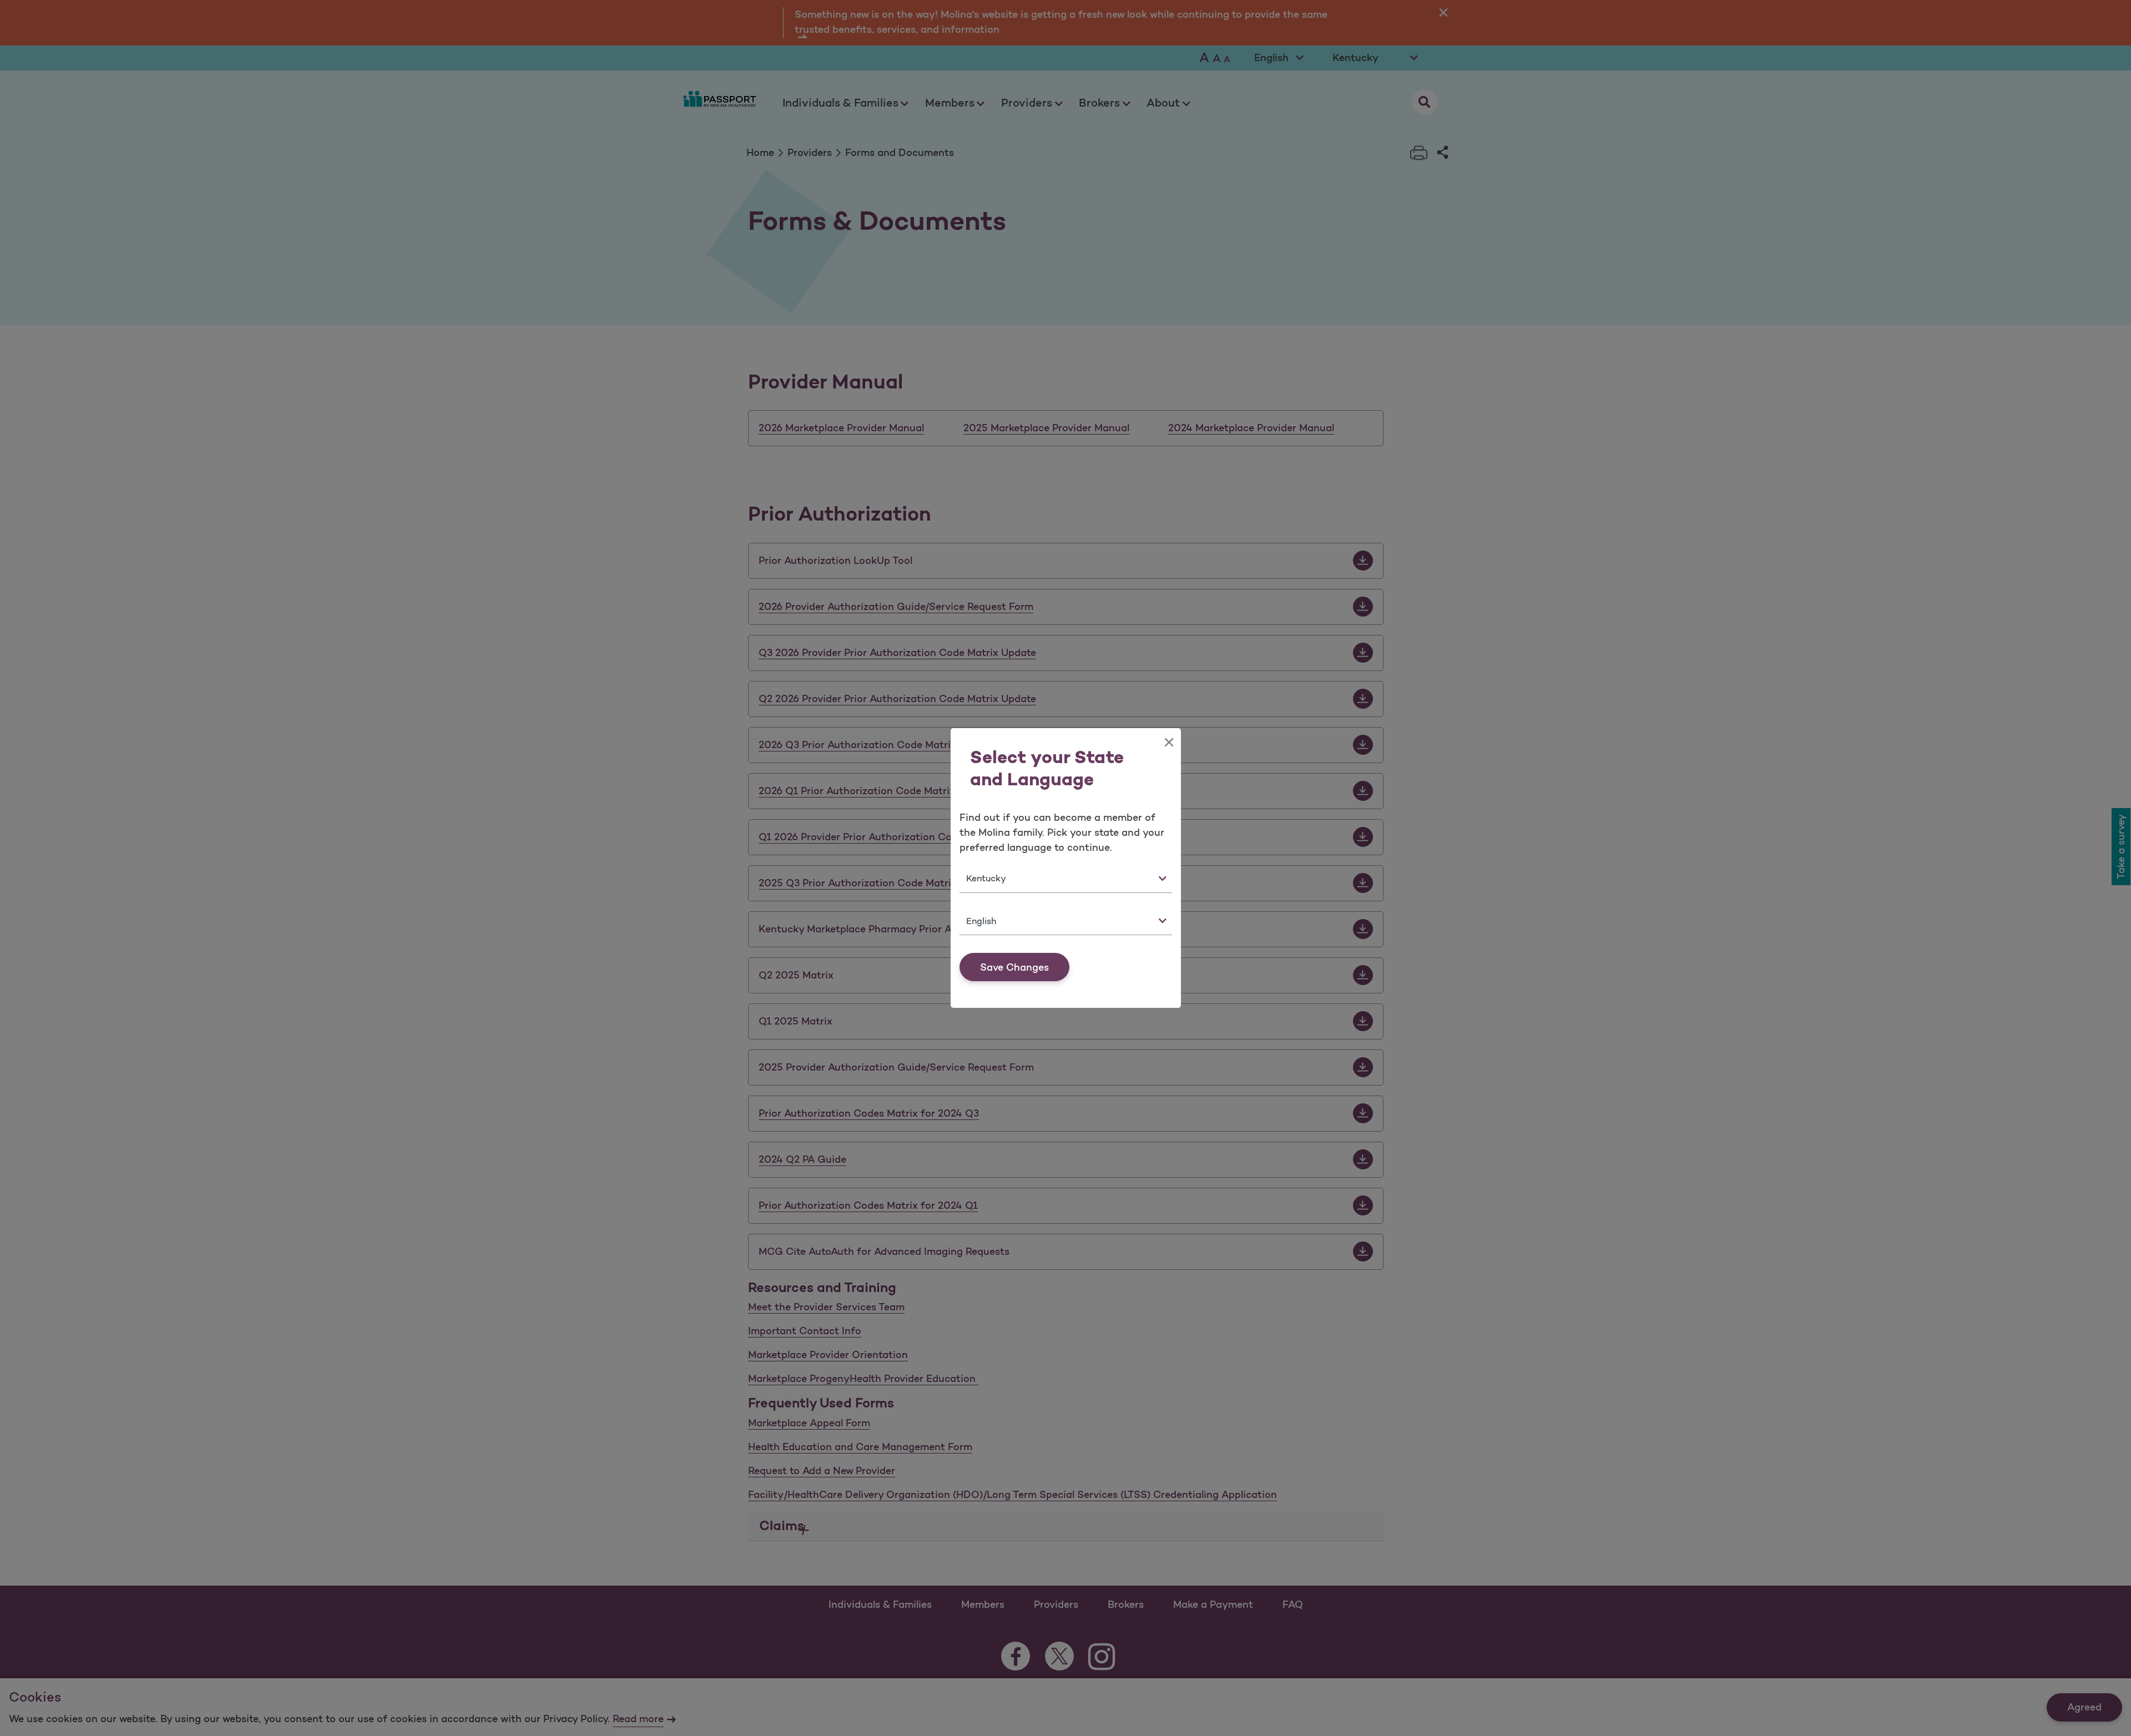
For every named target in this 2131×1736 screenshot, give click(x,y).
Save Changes (1014, 967)
